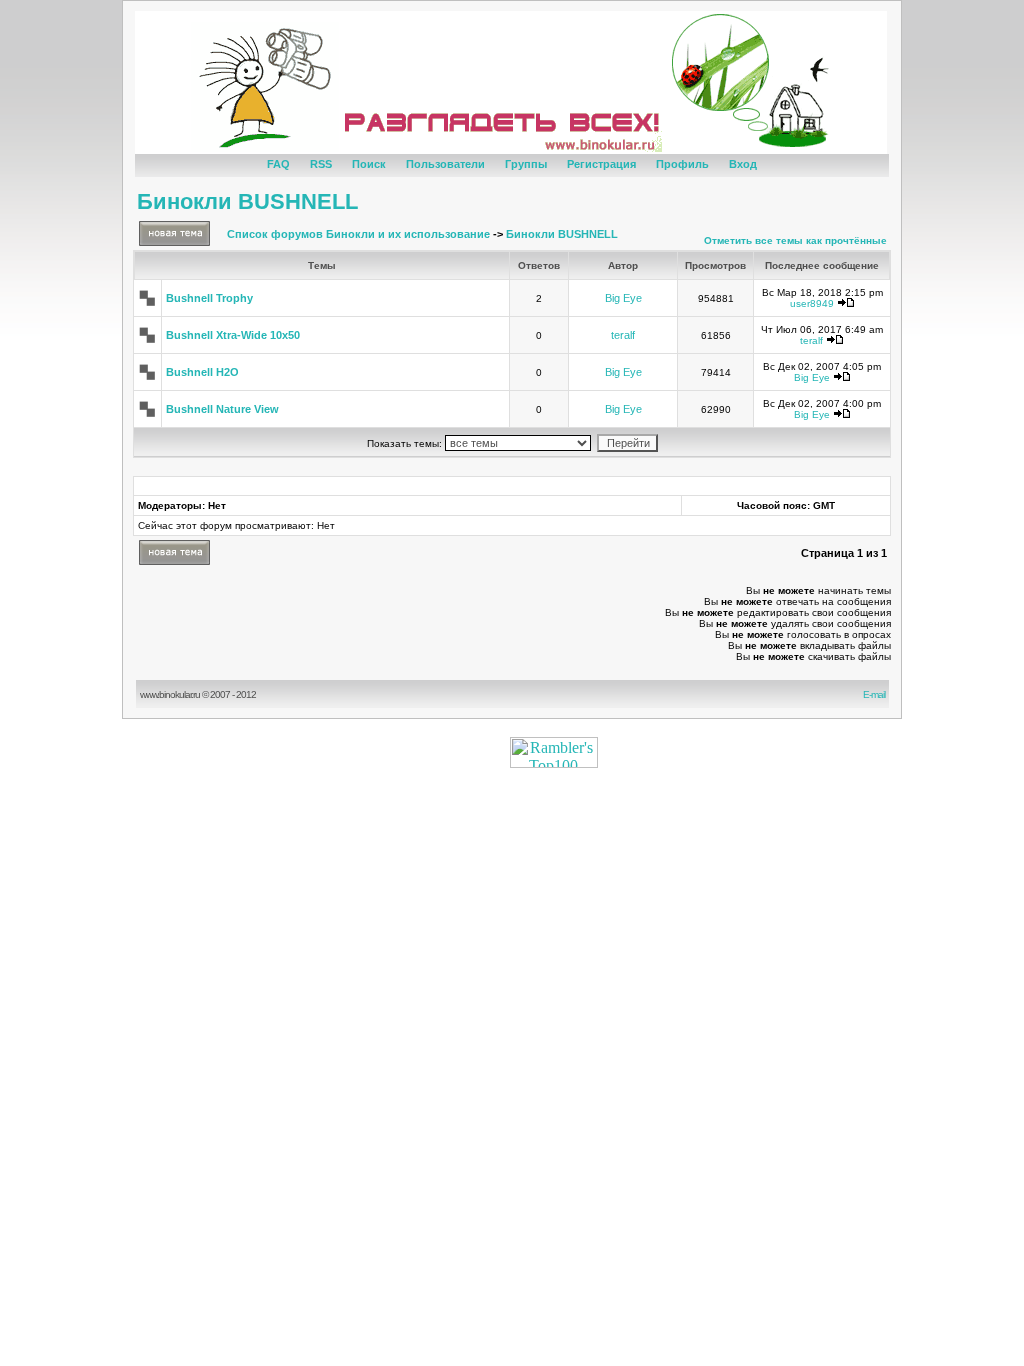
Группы (526, 164)
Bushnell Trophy (209, 298)
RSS (321, 164)
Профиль (682, 164)
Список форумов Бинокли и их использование (358, 234)
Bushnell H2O (202, 372)
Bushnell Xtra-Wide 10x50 (233, 335)
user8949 (812, 303)
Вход (743, 164)
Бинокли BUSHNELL (247, 201)
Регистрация (601, 164)
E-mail (876, 694)
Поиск (369, 164)
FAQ (278, 164)
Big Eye (623, 298)
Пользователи (445, 164)
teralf (623, 335)
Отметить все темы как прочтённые (795, 240)
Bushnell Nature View (222, 409)
